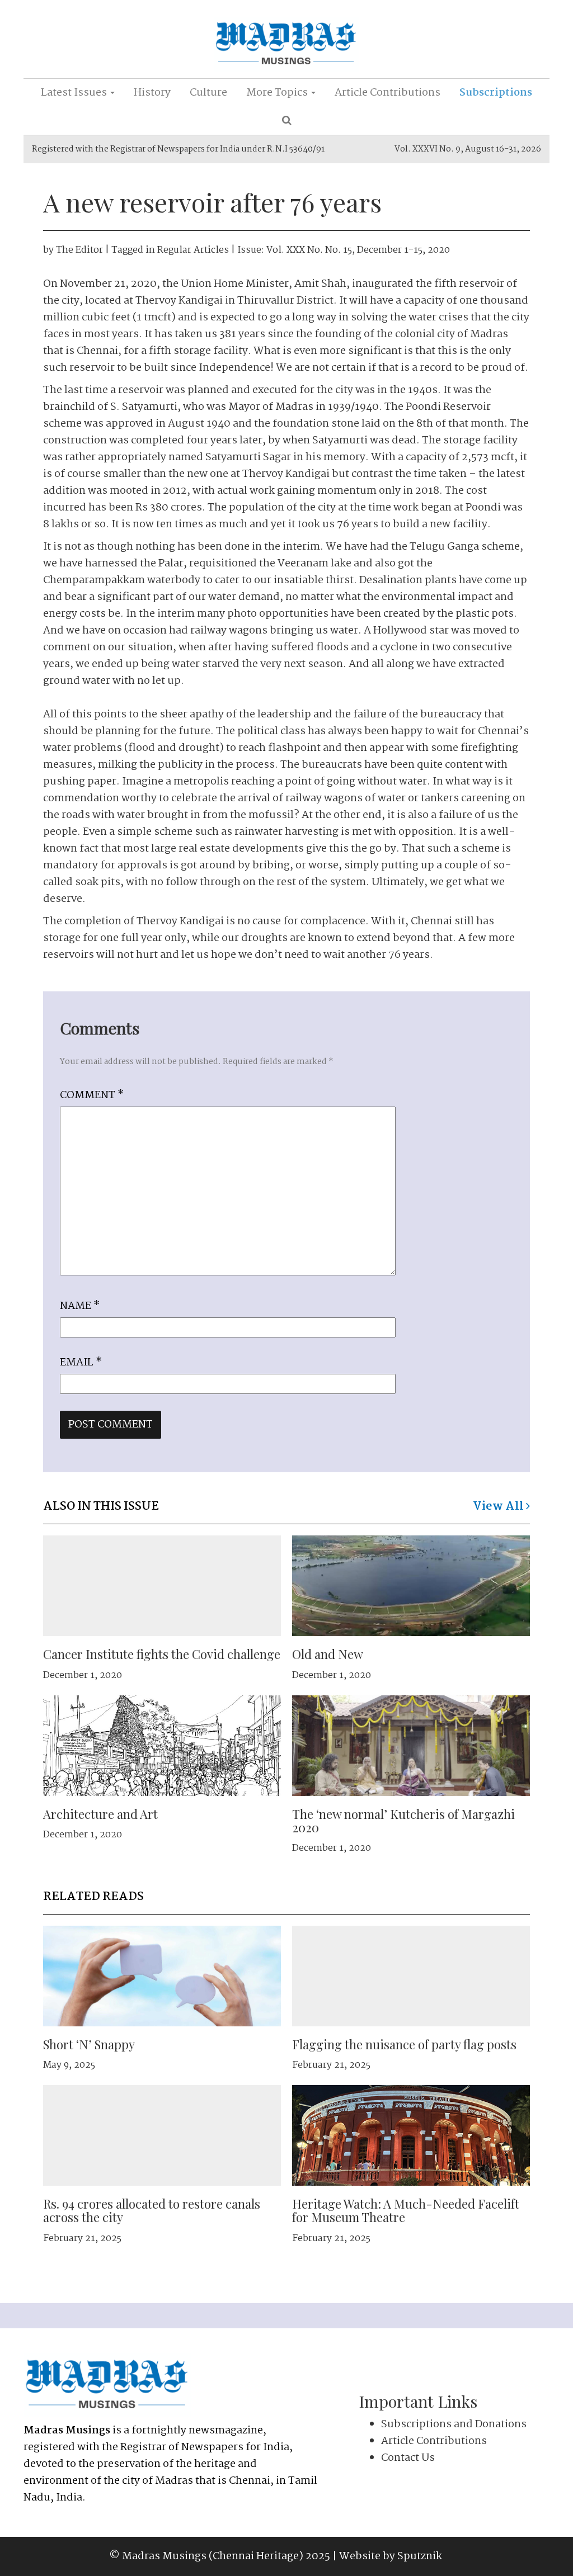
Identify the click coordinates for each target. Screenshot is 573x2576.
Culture (208, 93)
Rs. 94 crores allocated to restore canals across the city (152, 2210)
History (152, 93)
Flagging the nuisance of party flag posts (404, 2044)
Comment (92, 1095)
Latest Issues (75, 93)
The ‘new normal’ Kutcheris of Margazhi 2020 (403, 1821)
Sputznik (420, 2556)
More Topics (278, 93)
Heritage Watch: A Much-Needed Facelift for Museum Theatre (406, 2210)
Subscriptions (496, 93)
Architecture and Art (100, 1814)
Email (81, 1363)
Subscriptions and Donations (454, 2424)
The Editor (79, 250)
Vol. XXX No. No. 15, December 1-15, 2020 (358, 250)
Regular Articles (193, 250)
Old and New (328, 1654)
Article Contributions (388, 93)
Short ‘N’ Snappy (89, 2044)
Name (80, 1306)
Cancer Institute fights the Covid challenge (162, 1654)
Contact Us (408, 2458)
